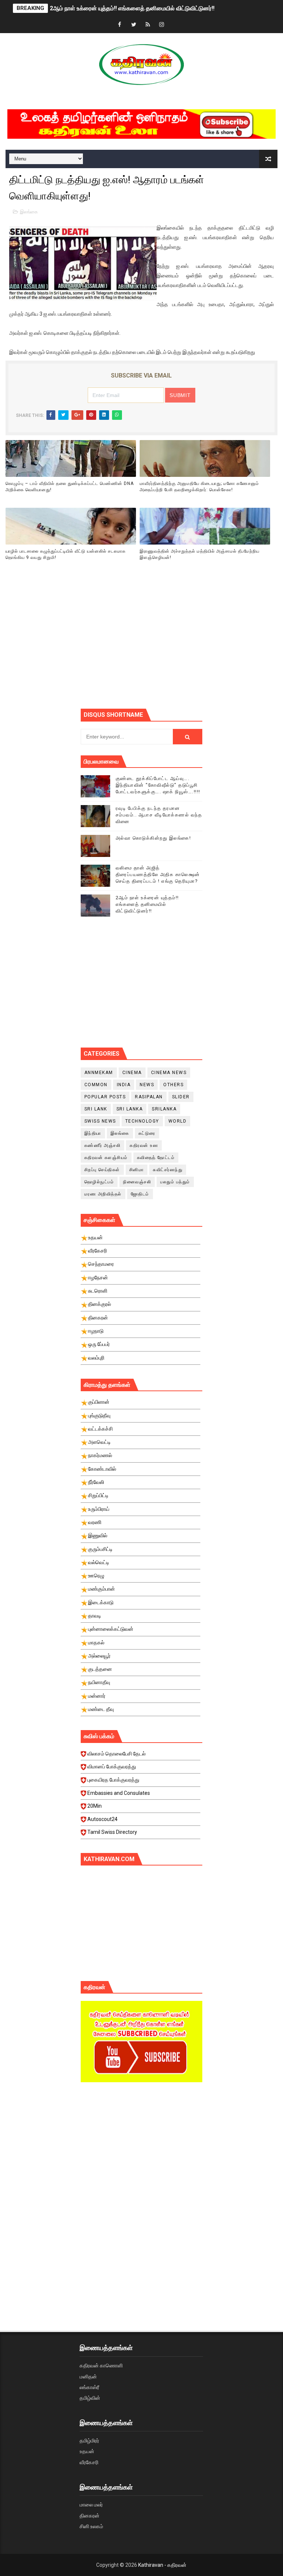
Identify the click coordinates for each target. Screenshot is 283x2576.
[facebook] (120, 25)
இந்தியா (93, 1133)
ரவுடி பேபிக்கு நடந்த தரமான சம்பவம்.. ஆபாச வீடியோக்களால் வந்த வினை (159, 815)
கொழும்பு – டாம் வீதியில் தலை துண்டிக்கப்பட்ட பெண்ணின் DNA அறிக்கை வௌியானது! (70, 487)
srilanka (164, 1109)
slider (181, 1097)
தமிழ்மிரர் (89, 2441)
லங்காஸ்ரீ (89, 2387)
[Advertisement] (182, 644)
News (147, 1085)
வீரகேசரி (89, 2462)
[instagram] (162, 25)
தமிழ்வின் (90, 2398)
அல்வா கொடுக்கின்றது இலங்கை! (153, 838)
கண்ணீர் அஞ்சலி (103, 1145)
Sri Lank (96, 1109)
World (178, 1121)
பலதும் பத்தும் (175, 1182)
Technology (142, 1121)
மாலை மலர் (91, 2505)
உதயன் (87, 2451)
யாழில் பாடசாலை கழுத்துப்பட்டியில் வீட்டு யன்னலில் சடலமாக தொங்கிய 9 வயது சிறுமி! (66, 554)
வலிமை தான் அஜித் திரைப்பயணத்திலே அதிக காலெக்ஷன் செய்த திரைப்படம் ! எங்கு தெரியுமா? (158, 874)
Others (173, 1085)
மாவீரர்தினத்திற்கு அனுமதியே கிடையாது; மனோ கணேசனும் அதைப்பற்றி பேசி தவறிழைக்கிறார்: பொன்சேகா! (199, 487)
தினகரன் (90, 2516)
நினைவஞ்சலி (137, 1182)
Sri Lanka (130, 1109)
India (124, 1085)
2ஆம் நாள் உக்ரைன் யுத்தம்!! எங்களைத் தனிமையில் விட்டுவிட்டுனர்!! (132, 8)
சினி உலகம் (91, 2526)
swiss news (100, 1121)
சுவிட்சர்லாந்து (168, 1170)
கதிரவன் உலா (144, 1145)
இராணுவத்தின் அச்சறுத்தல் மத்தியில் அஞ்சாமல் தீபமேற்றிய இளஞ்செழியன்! (200, 554)
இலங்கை (29, 212)
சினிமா (137, 1170)
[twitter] (134, 25)
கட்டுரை (147, 1133)
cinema (132, 1073)
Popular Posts (105, 1097)
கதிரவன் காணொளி (101, 2366)
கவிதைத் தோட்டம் (156, 1158)
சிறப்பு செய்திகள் (102, 1170)
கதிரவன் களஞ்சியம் (106, 1158)
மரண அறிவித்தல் (103, 1194)
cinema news (169, 1073)
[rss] (148, 25)
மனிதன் (88, 2377)
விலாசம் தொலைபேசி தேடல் (116, 1754)
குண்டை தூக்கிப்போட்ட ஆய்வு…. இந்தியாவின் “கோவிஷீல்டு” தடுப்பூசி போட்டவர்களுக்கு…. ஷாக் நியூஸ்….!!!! (158, 785)
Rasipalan (149, 1097)
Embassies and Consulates (119, 1793)
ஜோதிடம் (140, 1194)
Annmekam (99, 1073)
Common (96, 1085)
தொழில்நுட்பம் (99, 1182)
